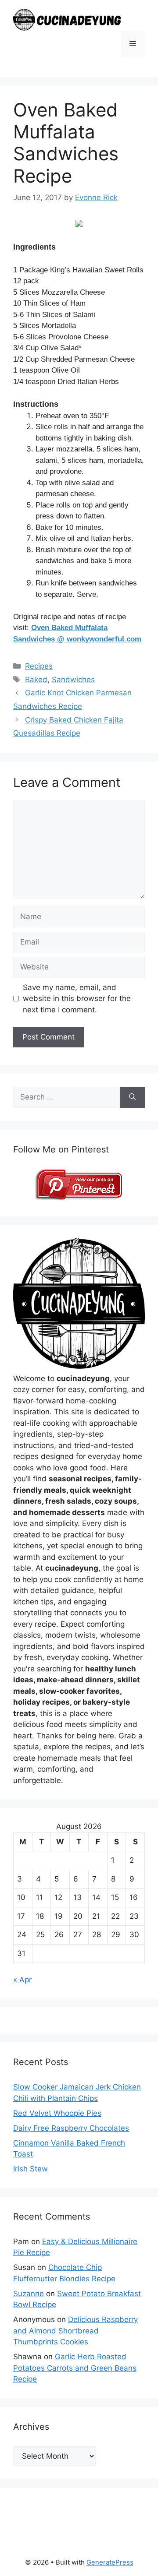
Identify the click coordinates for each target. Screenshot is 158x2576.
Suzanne (29, 2294)
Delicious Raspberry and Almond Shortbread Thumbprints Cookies (75, 2331)
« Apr (22, 1980)
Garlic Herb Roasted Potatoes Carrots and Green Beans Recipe (75, 2368)
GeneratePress (110, 2562)
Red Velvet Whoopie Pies (57, 2113)
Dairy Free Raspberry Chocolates (71, 2128)
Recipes (39, 666)
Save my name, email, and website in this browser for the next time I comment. (77, 999)
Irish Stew (31, 2169)
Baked (36, 680)
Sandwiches (73, 680)
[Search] (132, 1097)
